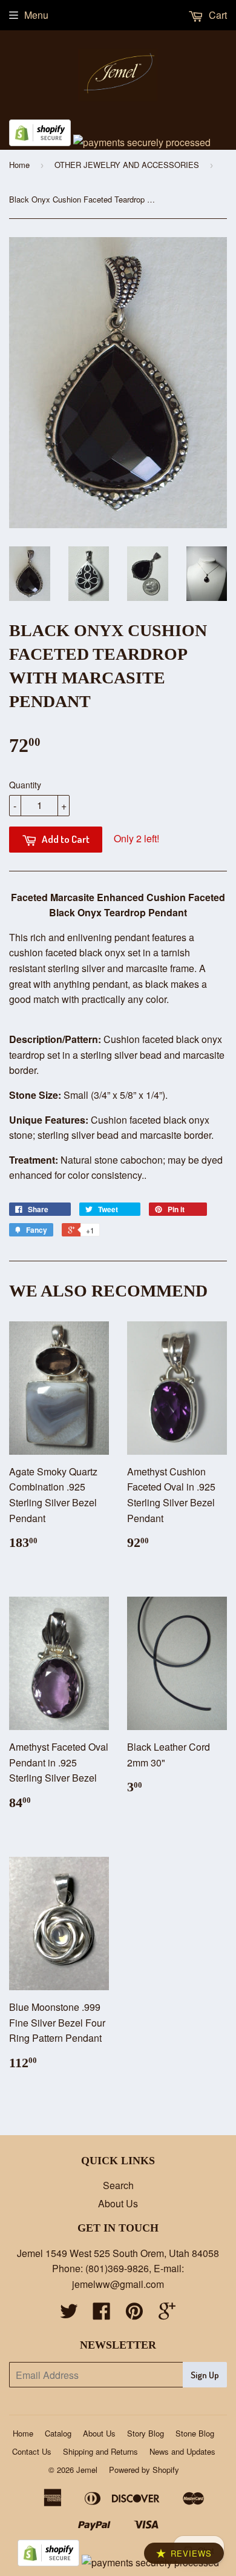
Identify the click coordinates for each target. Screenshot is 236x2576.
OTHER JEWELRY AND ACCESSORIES (127, 165)
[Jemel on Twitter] (69, 2314)
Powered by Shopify (144, 2470)
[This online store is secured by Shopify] (40, 142)
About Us (118, 2203)
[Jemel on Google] (167, 2314)
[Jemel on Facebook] (102, 2314)
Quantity (25, 785)
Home (19, 165)
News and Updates (182, 2451)
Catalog (58, 2433)
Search (118, 2185)
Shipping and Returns (100, 2451)
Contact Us (32, 2451)
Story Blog (146, 2433)
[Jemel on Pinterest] (134, 2314)
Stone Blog (195, 2433)
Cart (217, 15)
